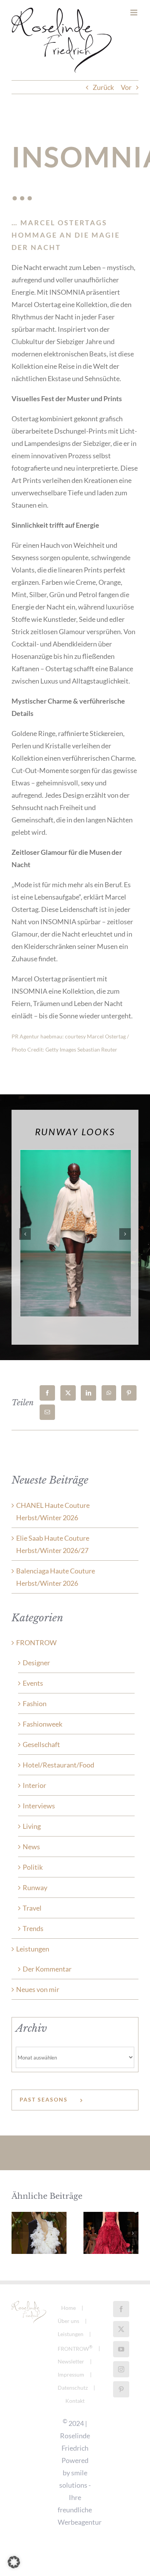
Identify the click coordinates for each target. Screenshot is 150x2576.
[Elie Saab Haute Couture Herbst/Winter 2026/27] (111, 2233)
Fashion (35, 1703)
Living (32, 1826)
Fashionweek (42, 1724)
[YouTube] (121, 2349)
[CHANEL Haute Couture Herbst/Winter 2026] (39, 2233)
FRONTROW (36, 1642)
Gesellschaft (41, 1744)
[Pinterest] (129, 1393)
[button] (25, 1234)
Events (33, 1683)
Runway (35, 1887)
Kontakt (75, 2401)
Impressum (71, 2374)
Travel (32, 1908)
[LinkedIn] (88, 1393)
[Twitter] (121, 2329)
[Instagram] (121, 2369)
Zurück (103, 87)
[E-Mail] (47, 1412)
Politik (33, 1867)
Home (68, 2308)
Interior (34, 1785)
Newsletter (71, 2361)
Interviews (39, 1806)
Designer (36, 1663)
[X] (68, 1393)
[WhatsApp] (109, 1393)
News (31, 1847)
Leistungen (33, 1949)
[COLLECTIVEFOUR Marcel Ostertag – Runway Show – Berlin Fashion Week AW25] (75, 1154)
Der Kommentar (47, 1969)
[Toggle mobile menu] (134, 13)
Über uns (68, 2321)
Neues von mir (38, 1989)
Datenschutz (73, 2388)
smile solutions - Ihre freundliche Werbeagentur (80, 2497)
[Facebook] (47, 1393)
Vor (126, 87)
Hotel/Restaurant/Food (58, 1765)
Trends (33, 1928)
